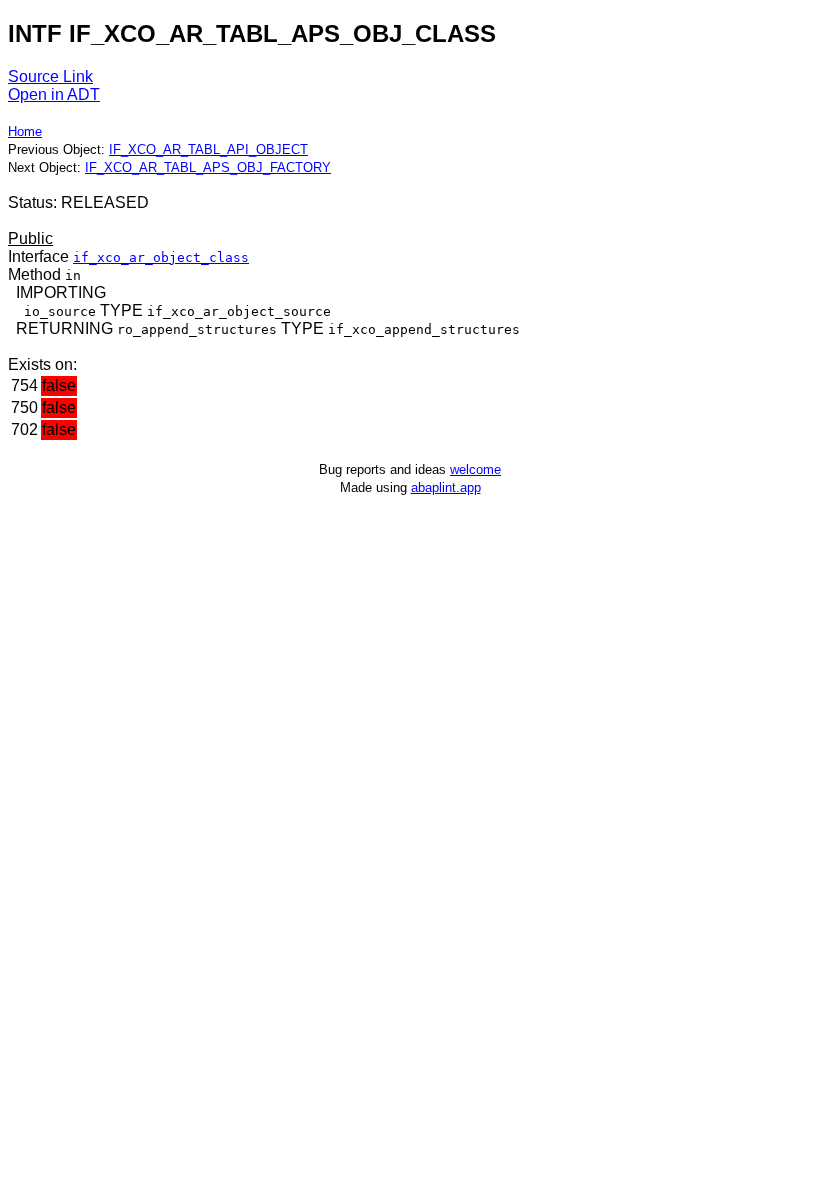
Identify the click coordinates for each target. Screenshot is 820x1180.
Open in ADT (54, 94)
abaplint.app (446, 487)
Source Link (50, 76)
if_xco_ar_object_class (161, 257)
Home (25, 131)
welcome (475, 469)
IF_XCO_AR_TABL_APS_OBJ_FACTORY (208, 167)
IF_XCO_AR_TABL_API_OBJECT (208, 149)
